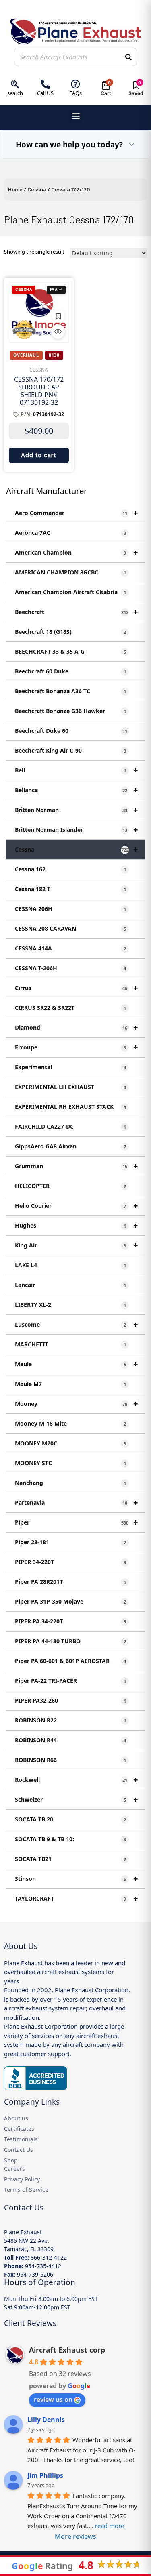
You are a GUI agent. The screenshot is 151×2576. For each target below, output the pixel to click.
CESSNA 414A (70, 948)
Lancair (70, 1285)
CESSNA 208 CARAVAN (70, 928)
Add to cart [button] (39, 455)
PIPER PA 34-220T (70, 1621)
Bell (76, 770)
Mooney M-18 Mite (70, 1423)
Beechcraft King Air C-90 (70, 750)
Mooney (76, 1404)
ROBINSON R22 (70, 1720)
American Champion (76, 552)
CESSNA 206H (70, 909)
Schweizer (76, 1799)
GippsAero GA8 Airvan (70, 1146)
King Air (76, 1245)
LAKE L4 (70, 1265)
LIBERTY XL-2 (70, 1305)
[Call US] (45, 84)
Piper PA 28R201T (70, 1582)
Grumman (76, 1166)
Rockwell (76, 1780)
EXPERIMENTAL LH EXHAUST (70, 1087)
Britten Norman (76, 810)
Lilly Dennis (46, 2420)
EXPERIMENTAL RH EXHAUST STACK (70, 1107)
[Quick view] (58, 332)
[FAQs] (75, 84)
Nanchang (70, 1483)
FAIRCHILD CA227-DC (70, 1126)
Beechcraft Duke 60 (71, 731)
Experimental (70, 1067)
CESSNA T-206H (70, 968)
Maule (76, 1364)
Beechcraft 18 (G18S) (70, 632)
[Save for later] (58, 316)
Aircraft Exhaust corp (67, 2350)
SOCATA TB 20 (70, 1819)
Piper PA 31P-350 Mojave (70, 1601)
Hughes (76, 1225)
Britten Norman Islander (76, 830)
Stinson (76, 1879)
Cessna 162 (70, 869)
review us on (53, 2399)
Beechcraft (76, 612)
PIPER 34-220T (70, 1562)
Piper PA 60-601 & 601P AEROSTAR (70, 1661)
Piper (76, 1522)
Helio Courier (76, 1206)
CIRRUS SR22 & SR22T (70, 1008)
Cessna (37, 189)
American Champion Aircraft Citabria (70, 592)
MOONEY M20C (70, 1443)
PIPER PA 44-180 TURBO (70, 1641)
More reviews (75, 2536)
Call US (45, 93)
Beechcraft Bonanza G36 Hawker (70, 711)
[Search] (128, 57)
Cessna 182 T (70, 889)
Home (15, 189)
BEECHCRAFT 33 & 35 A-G (70, 651)
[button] (75, 116)
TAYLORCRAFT (76, 1898)
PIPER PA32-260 (70, 1700)
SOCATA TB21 (70, 1859)
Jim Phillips (45, 2475)
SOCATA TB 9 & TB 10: (70, 1839)
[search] (15, 84)
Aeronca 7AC (70, 533)
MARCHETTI (70, 1344)
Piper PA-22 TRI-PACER (70, 1681)
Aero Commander (76, 513)
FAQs (75, 93)
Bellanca (76, 790)
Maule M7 (70, 1384)
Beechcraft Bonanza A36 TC (70, 691)
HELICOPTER (70, 1186)
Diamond (76, 1027)
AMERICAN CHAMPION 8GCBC (70, 572)
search (15, 93)
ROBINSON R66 (70, 1760)
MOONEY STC (70, 1463)
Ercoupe (76, 1047)
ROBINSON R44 (70, 1740)
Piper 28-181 (70, 1542)
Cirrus (76, 988)
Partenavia (76, 1502)
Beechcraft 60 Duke (70, 671)
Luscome (76, 1324)
